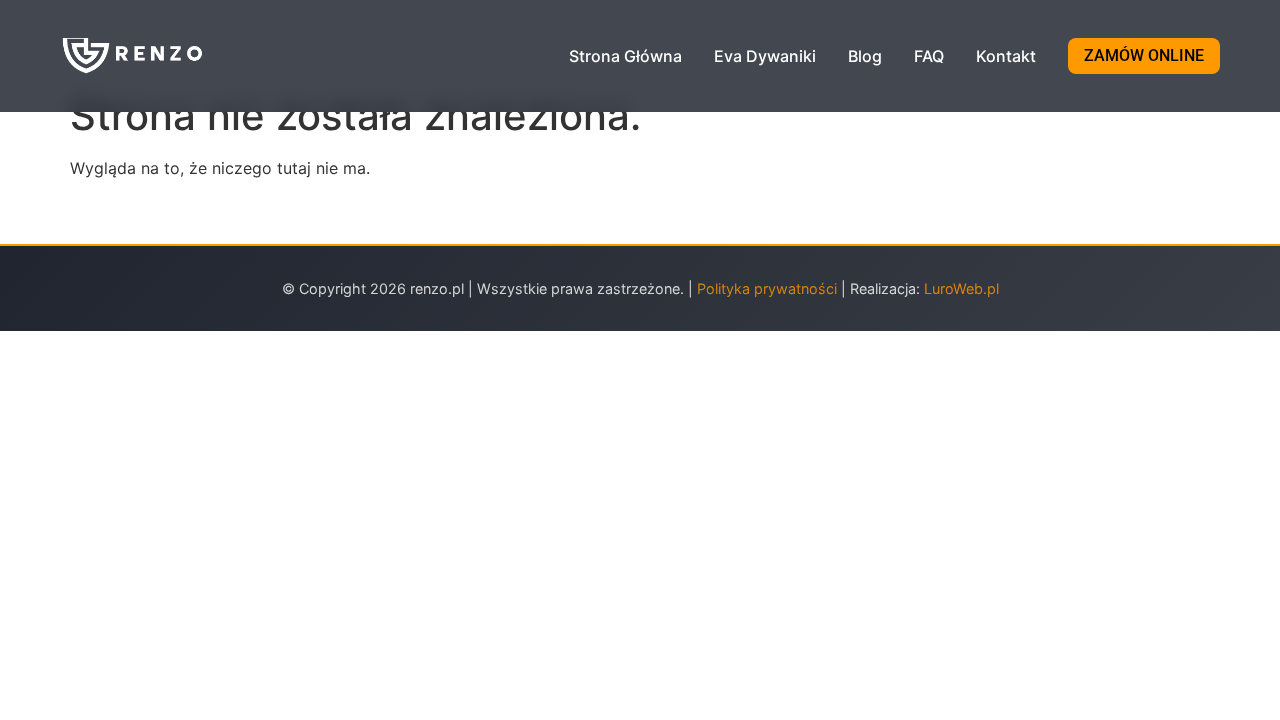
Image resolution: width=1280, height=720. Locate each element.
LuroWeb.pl (961, 288)
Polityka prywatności (769, 288)
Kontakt (1006, 56)
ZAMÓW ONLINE (1144, 55)
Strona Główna (625, 56)
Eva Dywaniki (765, 56)
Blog (865, 56)
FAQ (929, 56)
